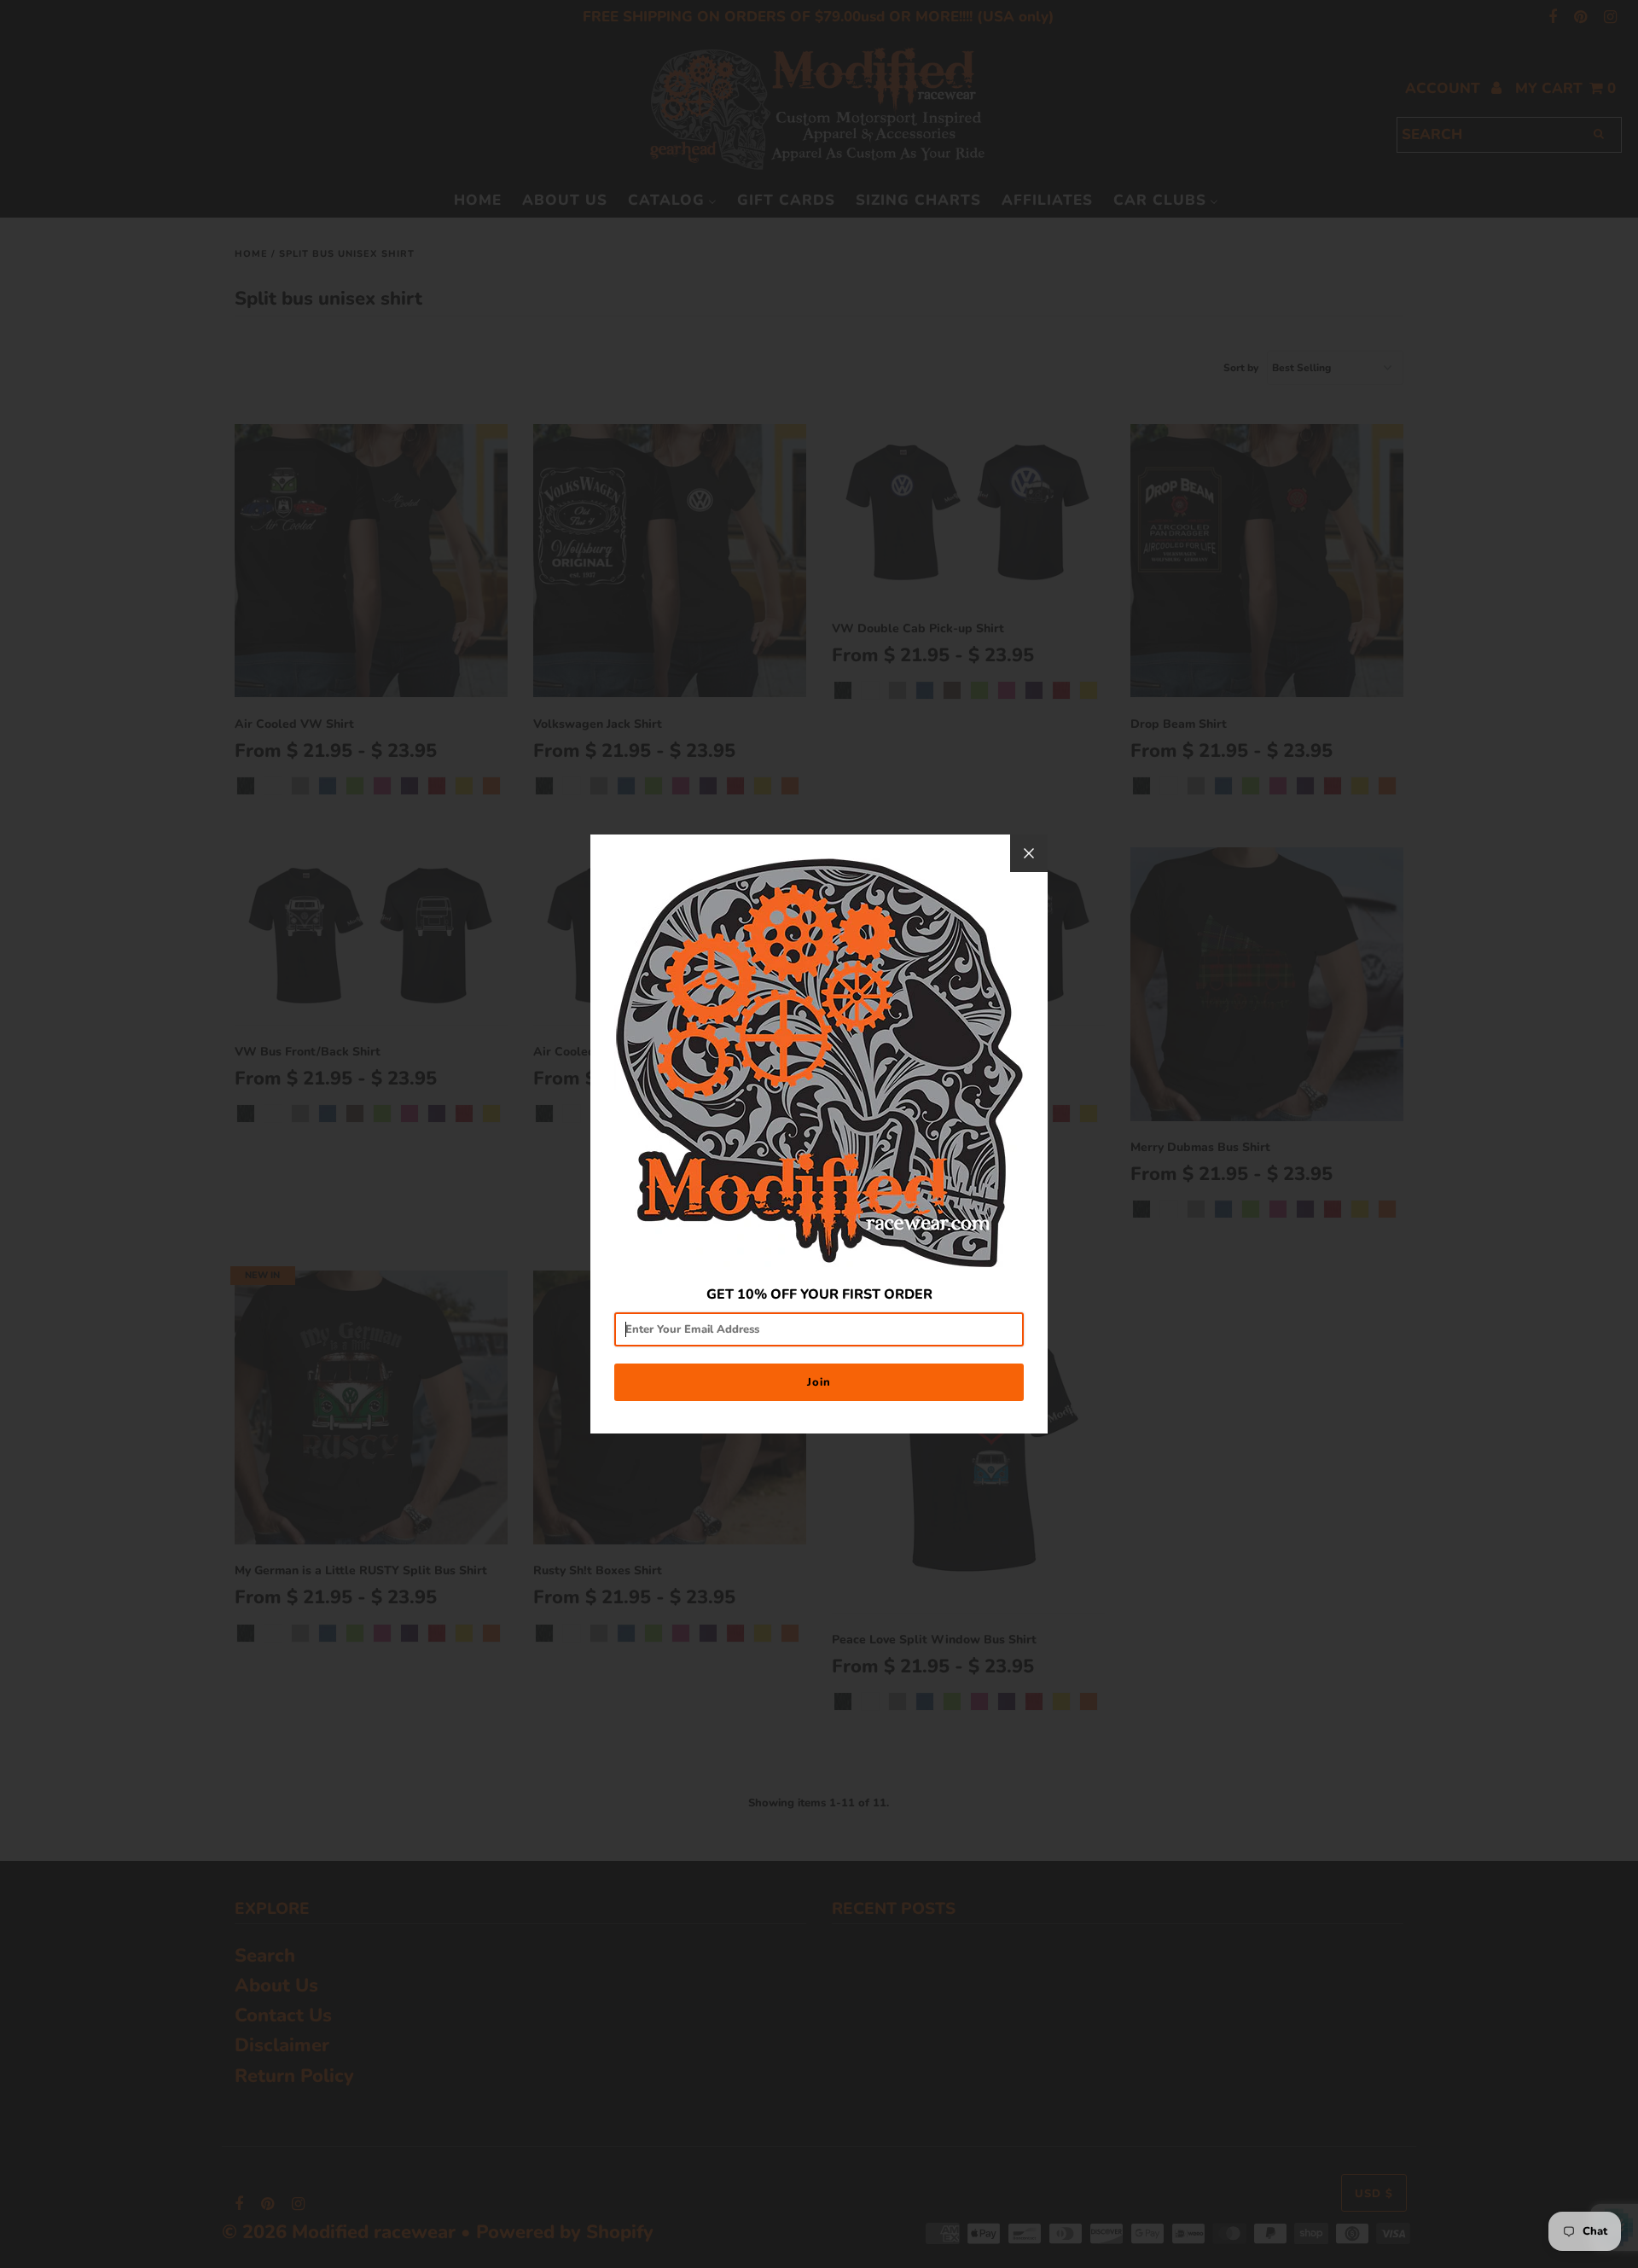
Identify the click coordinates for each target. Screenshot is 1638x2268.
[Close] (1029, 853)
